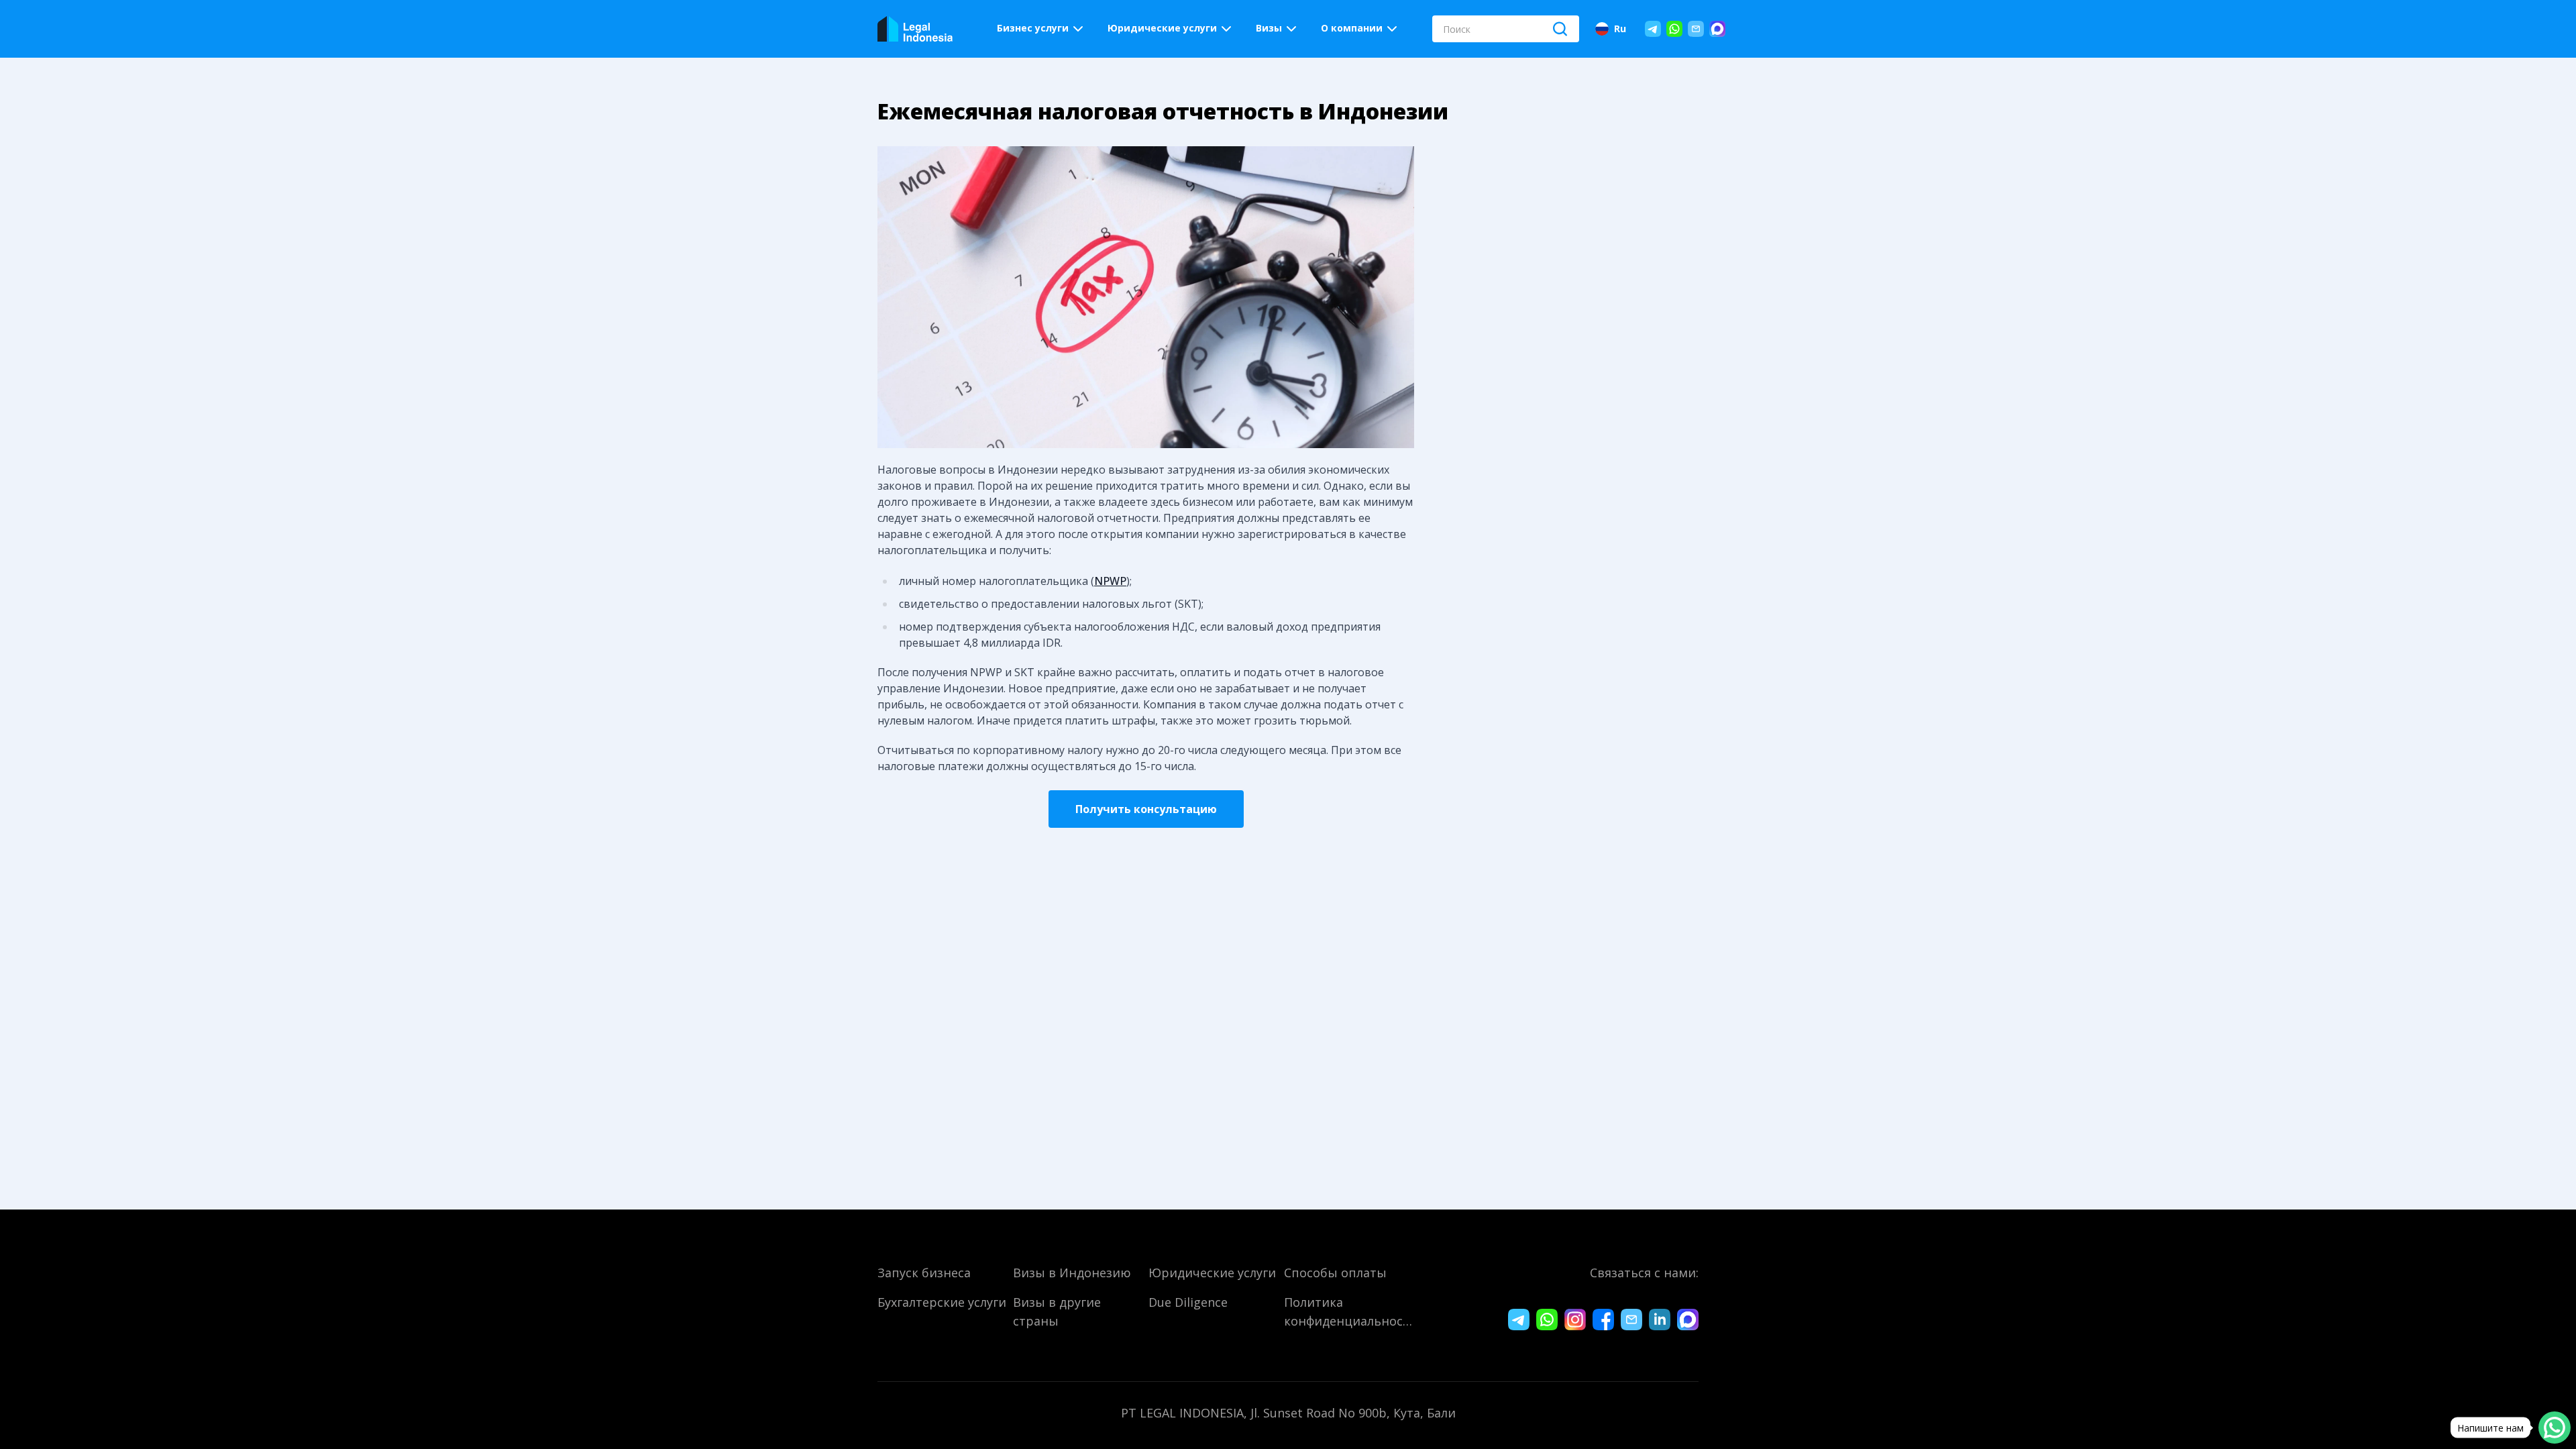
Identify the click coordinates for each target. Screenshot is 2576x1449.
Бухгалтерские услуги (942, 1302)
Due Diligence (1188, 1302)
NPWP (1110, 581)
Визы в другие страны (1057, 1311)
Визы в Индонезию (1072, 1273)
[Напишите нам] (2555, 1428)
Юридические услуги (1212, 1273)
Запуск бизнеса (924, 1273)
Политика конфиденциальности (1349, 1311)
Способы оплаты (1335, 1273)
